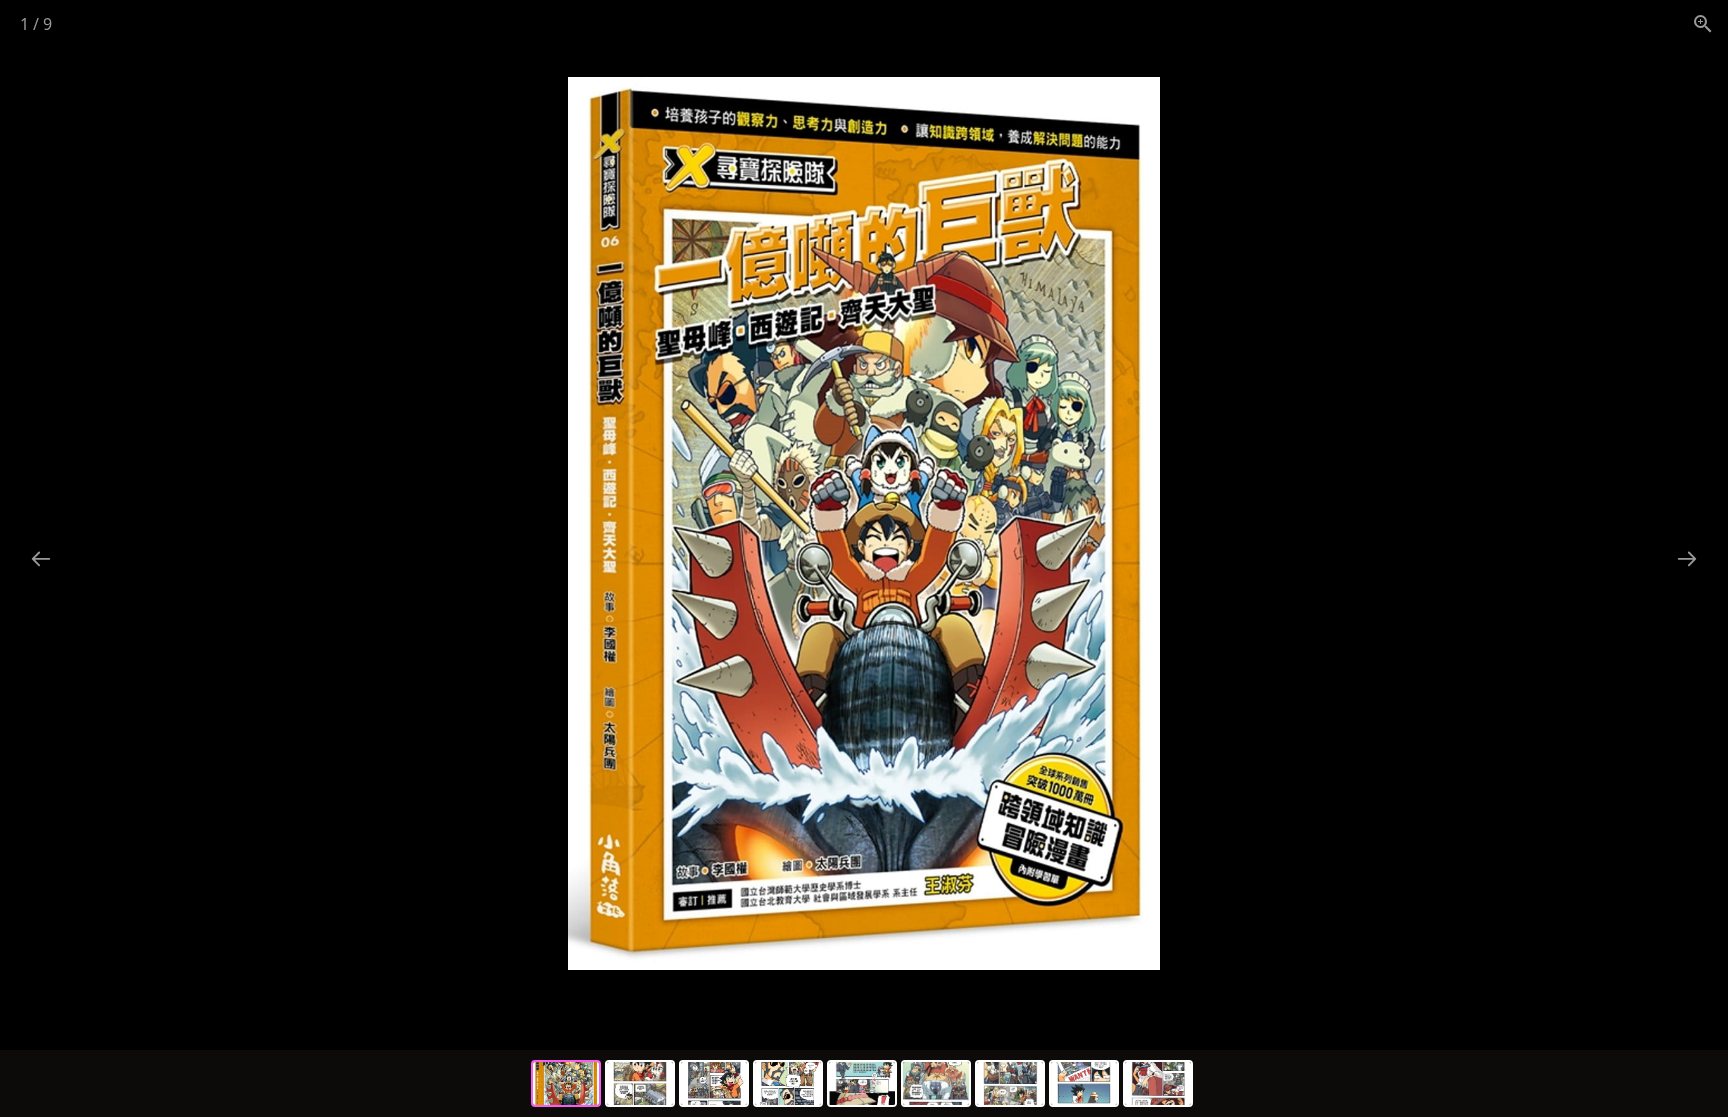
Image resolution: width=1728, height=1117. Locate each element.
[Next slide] (1687, 558)
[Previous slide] (41, 558)
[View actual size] (1703, 23)
